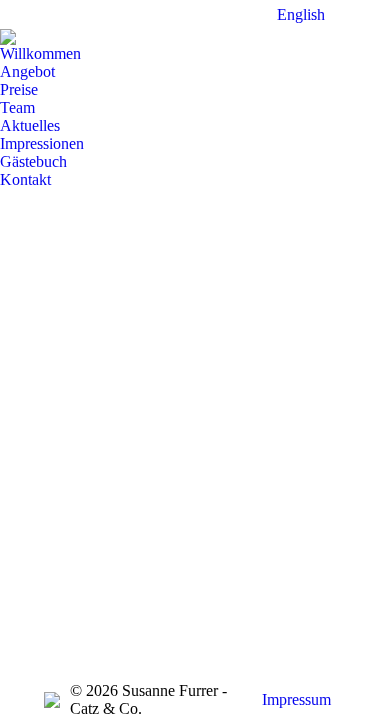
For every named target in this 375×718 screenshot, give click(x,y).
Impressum (296, 699)
